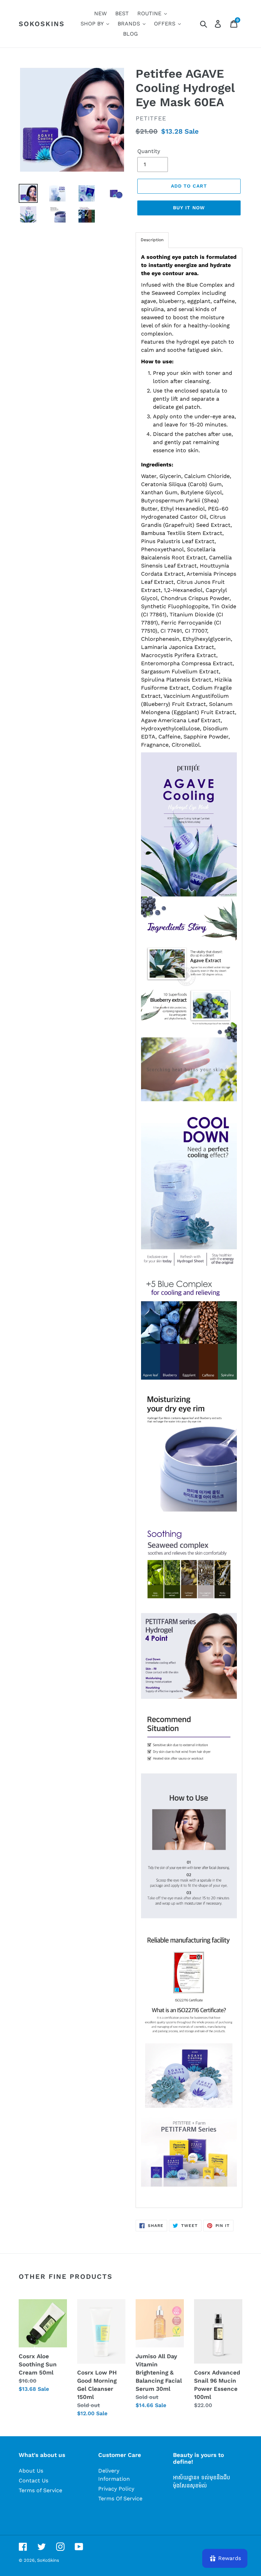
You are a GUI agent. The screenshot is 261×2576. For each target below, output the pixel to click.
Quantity (149, 151)
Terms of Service (40, 2490)
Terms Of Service (120, 2498)
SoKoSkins (42, 24)
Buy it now (189, 208)
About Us (31, 2471)
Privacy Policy (116, 2489)
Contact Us (33, 2481)
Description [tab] (152, 240)
